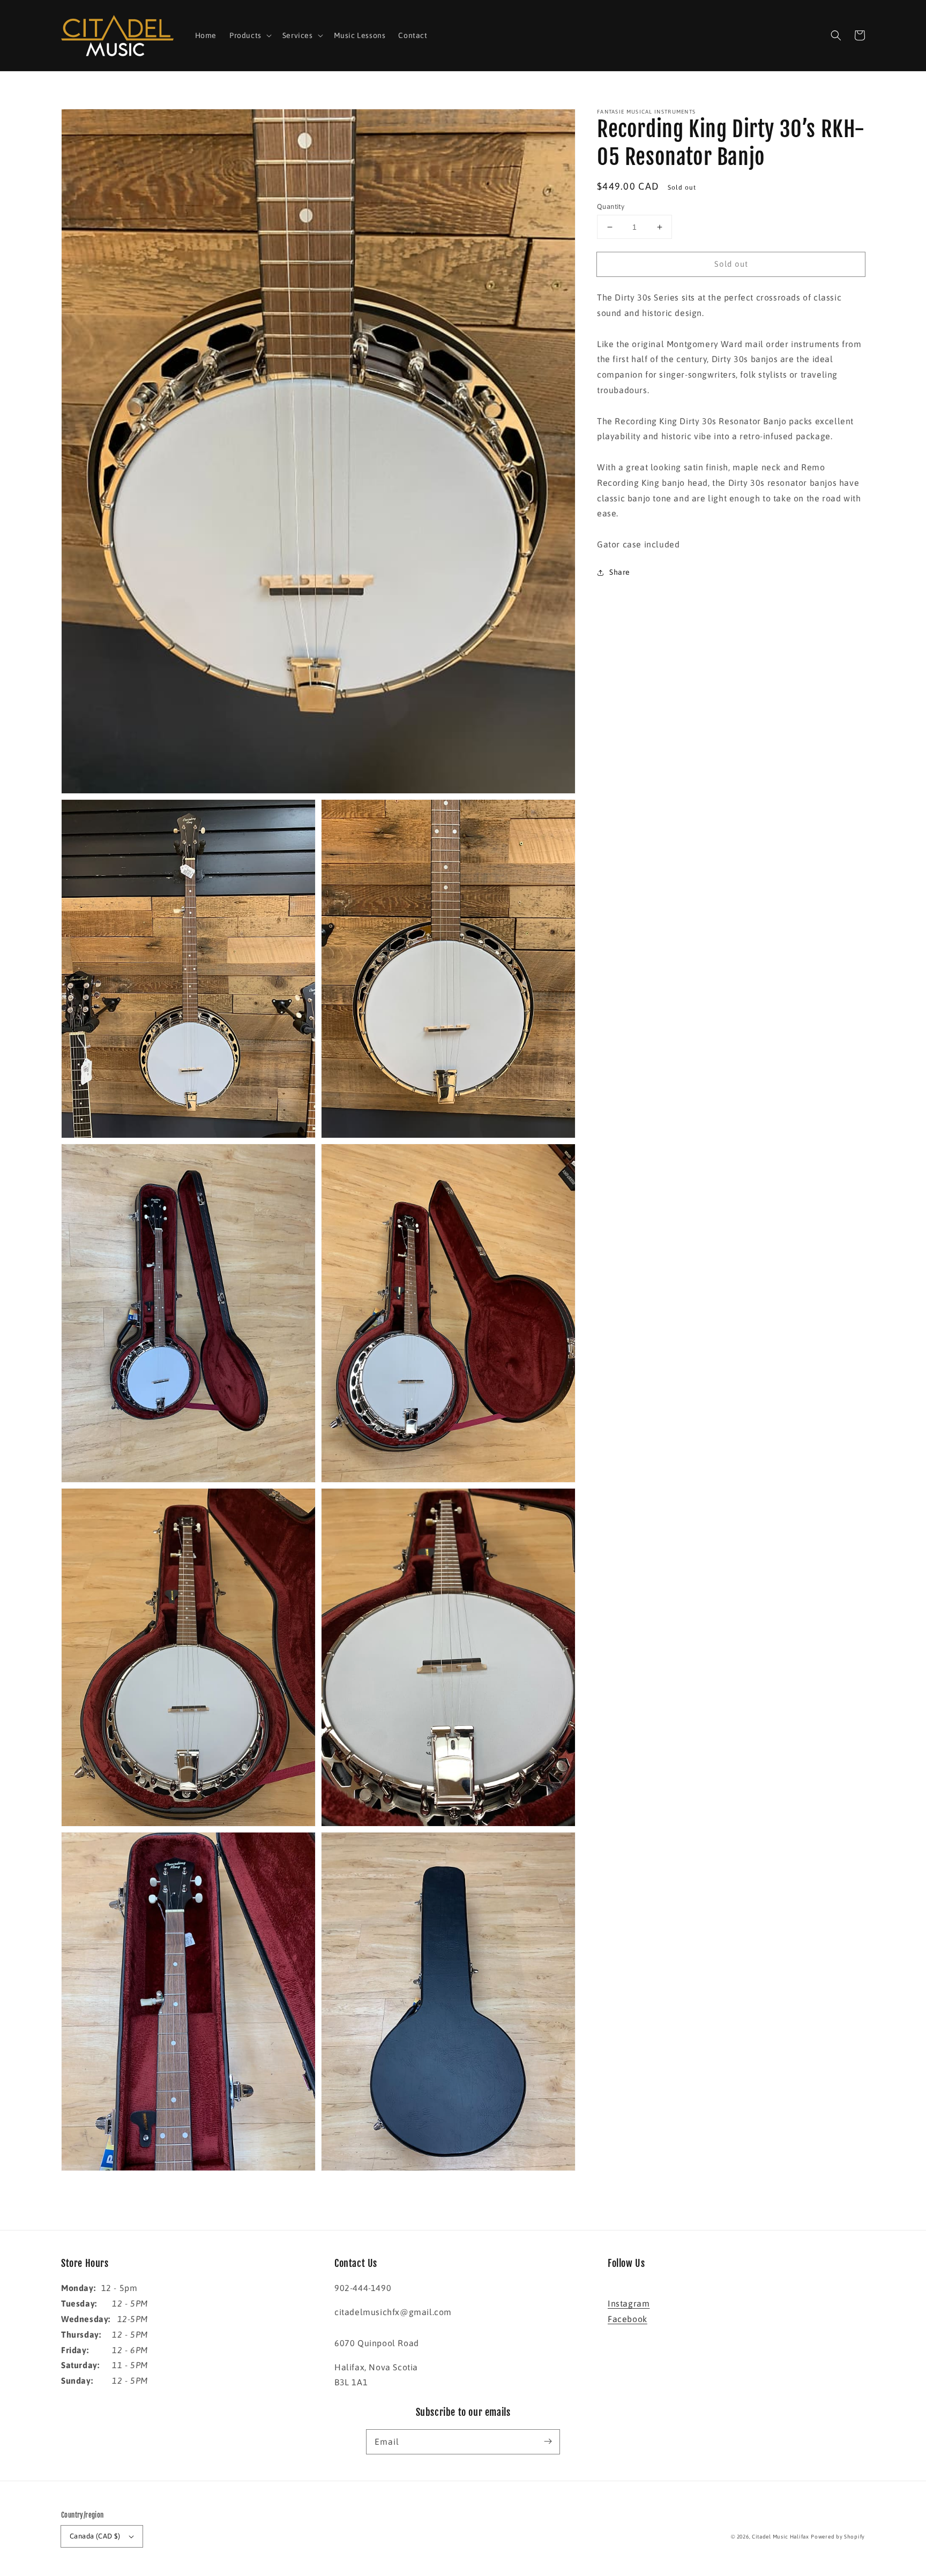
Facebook (628, 2319)
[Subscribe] (548, 2442)
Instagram (629, 2303)
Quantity (611, 206)
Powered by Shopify (838, 2537)
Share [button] (620, 572)
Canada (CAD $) (95, 2536)
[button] (836, 35)
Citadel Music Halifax (781, 2537)
